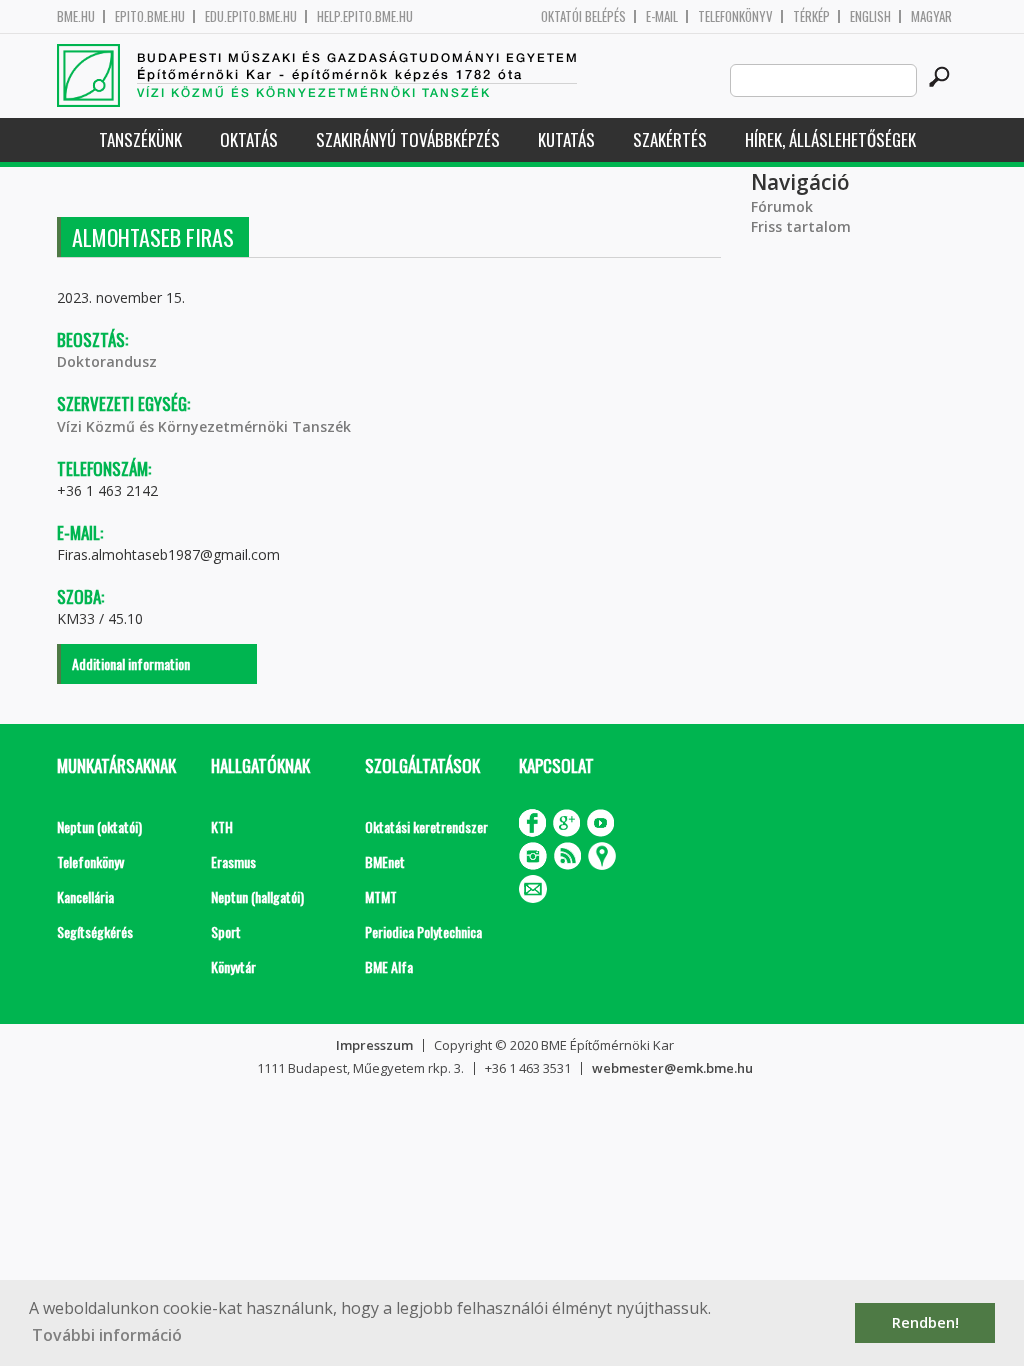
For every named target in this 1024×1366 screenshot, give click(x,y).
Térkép (811, 16)
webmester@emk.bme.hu (672, 1068)
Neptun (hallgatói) (257, 896)
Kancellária (85, 896)
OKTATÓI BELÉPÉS (583, 16)
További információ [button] (107, 1335)
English (870, 16)
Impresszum (374, 1045)
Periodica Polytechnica (423, 931)
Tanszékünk (140, 139)
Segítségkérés (95, 931)
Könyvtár (233, 966)
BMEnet (385, 861)
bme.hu (76, 16)
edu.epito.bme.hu (251, 16)
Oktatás (249, 139)
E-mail (662, 16)
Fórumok (782, 206)
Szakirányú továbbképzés (408, 139)
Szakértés (670, 139)
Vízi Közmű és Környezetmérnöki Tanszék (204, 426)
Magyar (931, 16)
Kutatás (566, 139)
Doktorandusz (107, 361)
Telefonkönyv (735, 16)
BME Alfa (389, 966)
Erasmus (233, 861)
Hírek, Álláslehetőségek (830, 139)
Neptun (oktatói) (99, 826)
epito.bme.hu (150, 16)
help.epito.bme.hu (365, 16)
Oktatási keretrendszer (426, 826)
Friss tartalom (801, 226)
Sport (226, 931)
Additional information (131, 663)
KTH (222, 826)
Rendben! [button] (925, 1322)
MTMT (381, 896)
